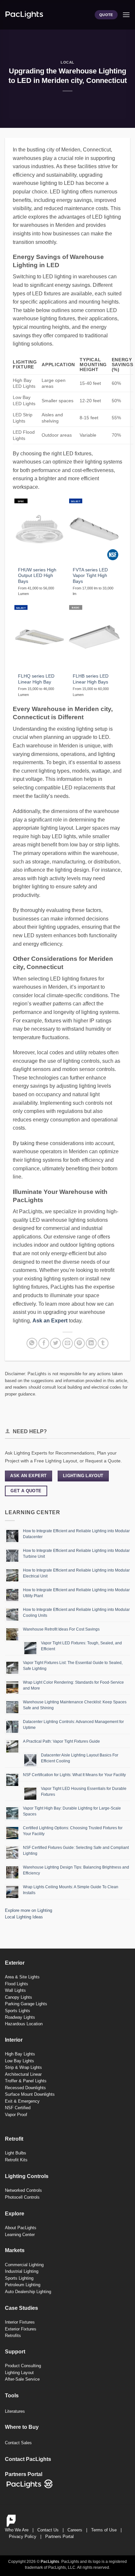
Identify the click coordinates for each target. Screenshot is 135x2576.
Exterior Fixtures (21, 2329)
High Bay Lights (20, 2054)
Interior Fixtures (20, 2322)
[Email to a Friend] (68, 1343)
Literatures (15, 2411)
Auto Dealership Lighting (28, 2292)
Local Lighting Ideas (24, 1917)
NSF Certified (18, 2108)
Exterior (15, 1963)
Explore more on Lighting (29, 1910)
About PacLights (21, 2228)
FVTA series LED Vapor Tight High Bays (90, 576)
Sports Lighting (19, 2278)
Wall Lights (15, 1990)
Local (67, 62)
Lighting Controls (27, 2176)
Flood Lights (17, 1984)
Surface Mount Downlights (30, 2094)
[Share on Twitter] (56, 1343)
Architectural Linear (23, 2074)
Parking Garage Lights (26, 2004)
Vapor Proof (16, 2115)
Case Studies (21, 2308)
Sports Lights (18, 2011)
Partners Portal (59, 2536)
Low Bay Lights (19, 2061)
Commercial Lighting (24, 2265)
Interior (14, 2040)
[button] (126, 15)
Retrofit (14, 2139)
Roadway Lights (20, 2017)
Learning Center (20, 2235)
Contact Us (48, 2530)
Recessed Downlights (25, 2088)
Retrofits (13, 2336)
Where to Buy (22, 2427)
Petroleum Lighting (23, 2285)
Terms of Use (104, 2530)
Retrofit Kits (16, 2160)
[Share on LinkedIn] (91, 1343)
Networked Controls (23, 2190)
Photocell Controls (22, 2197)
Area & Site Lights (22, 1977)
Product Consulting (23, 2366)
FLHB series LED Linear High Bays (91, 679)
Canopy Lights (19, 1997)
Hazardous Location (24, 2024)
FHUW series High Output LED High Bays (37, 576)
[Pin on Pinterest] (79, 1343)
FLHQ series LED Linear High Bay (36, 679)
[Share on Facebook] (44, 1343)
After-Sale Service (22, 2379)
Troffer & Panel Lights (26, 2081)
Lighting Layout (19, 2373)
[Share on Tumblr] (103, 1343)
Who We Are (17, 2530)
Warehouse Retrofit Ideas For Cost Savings (61, 1629)
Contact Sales (18, 2443)
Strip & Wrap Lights (23, 2067)
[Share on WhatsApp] (32, 1343)
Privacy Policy (23, 2536)
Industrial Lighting (22, 2271)
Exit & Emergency (22, 2101)
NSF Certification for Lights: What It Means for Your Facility (74, 1775)
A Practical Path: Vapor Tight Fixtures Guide (61, 1741)
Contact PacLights (28, 2459)
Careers (75, 2530)
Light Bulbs (16, 2153)
